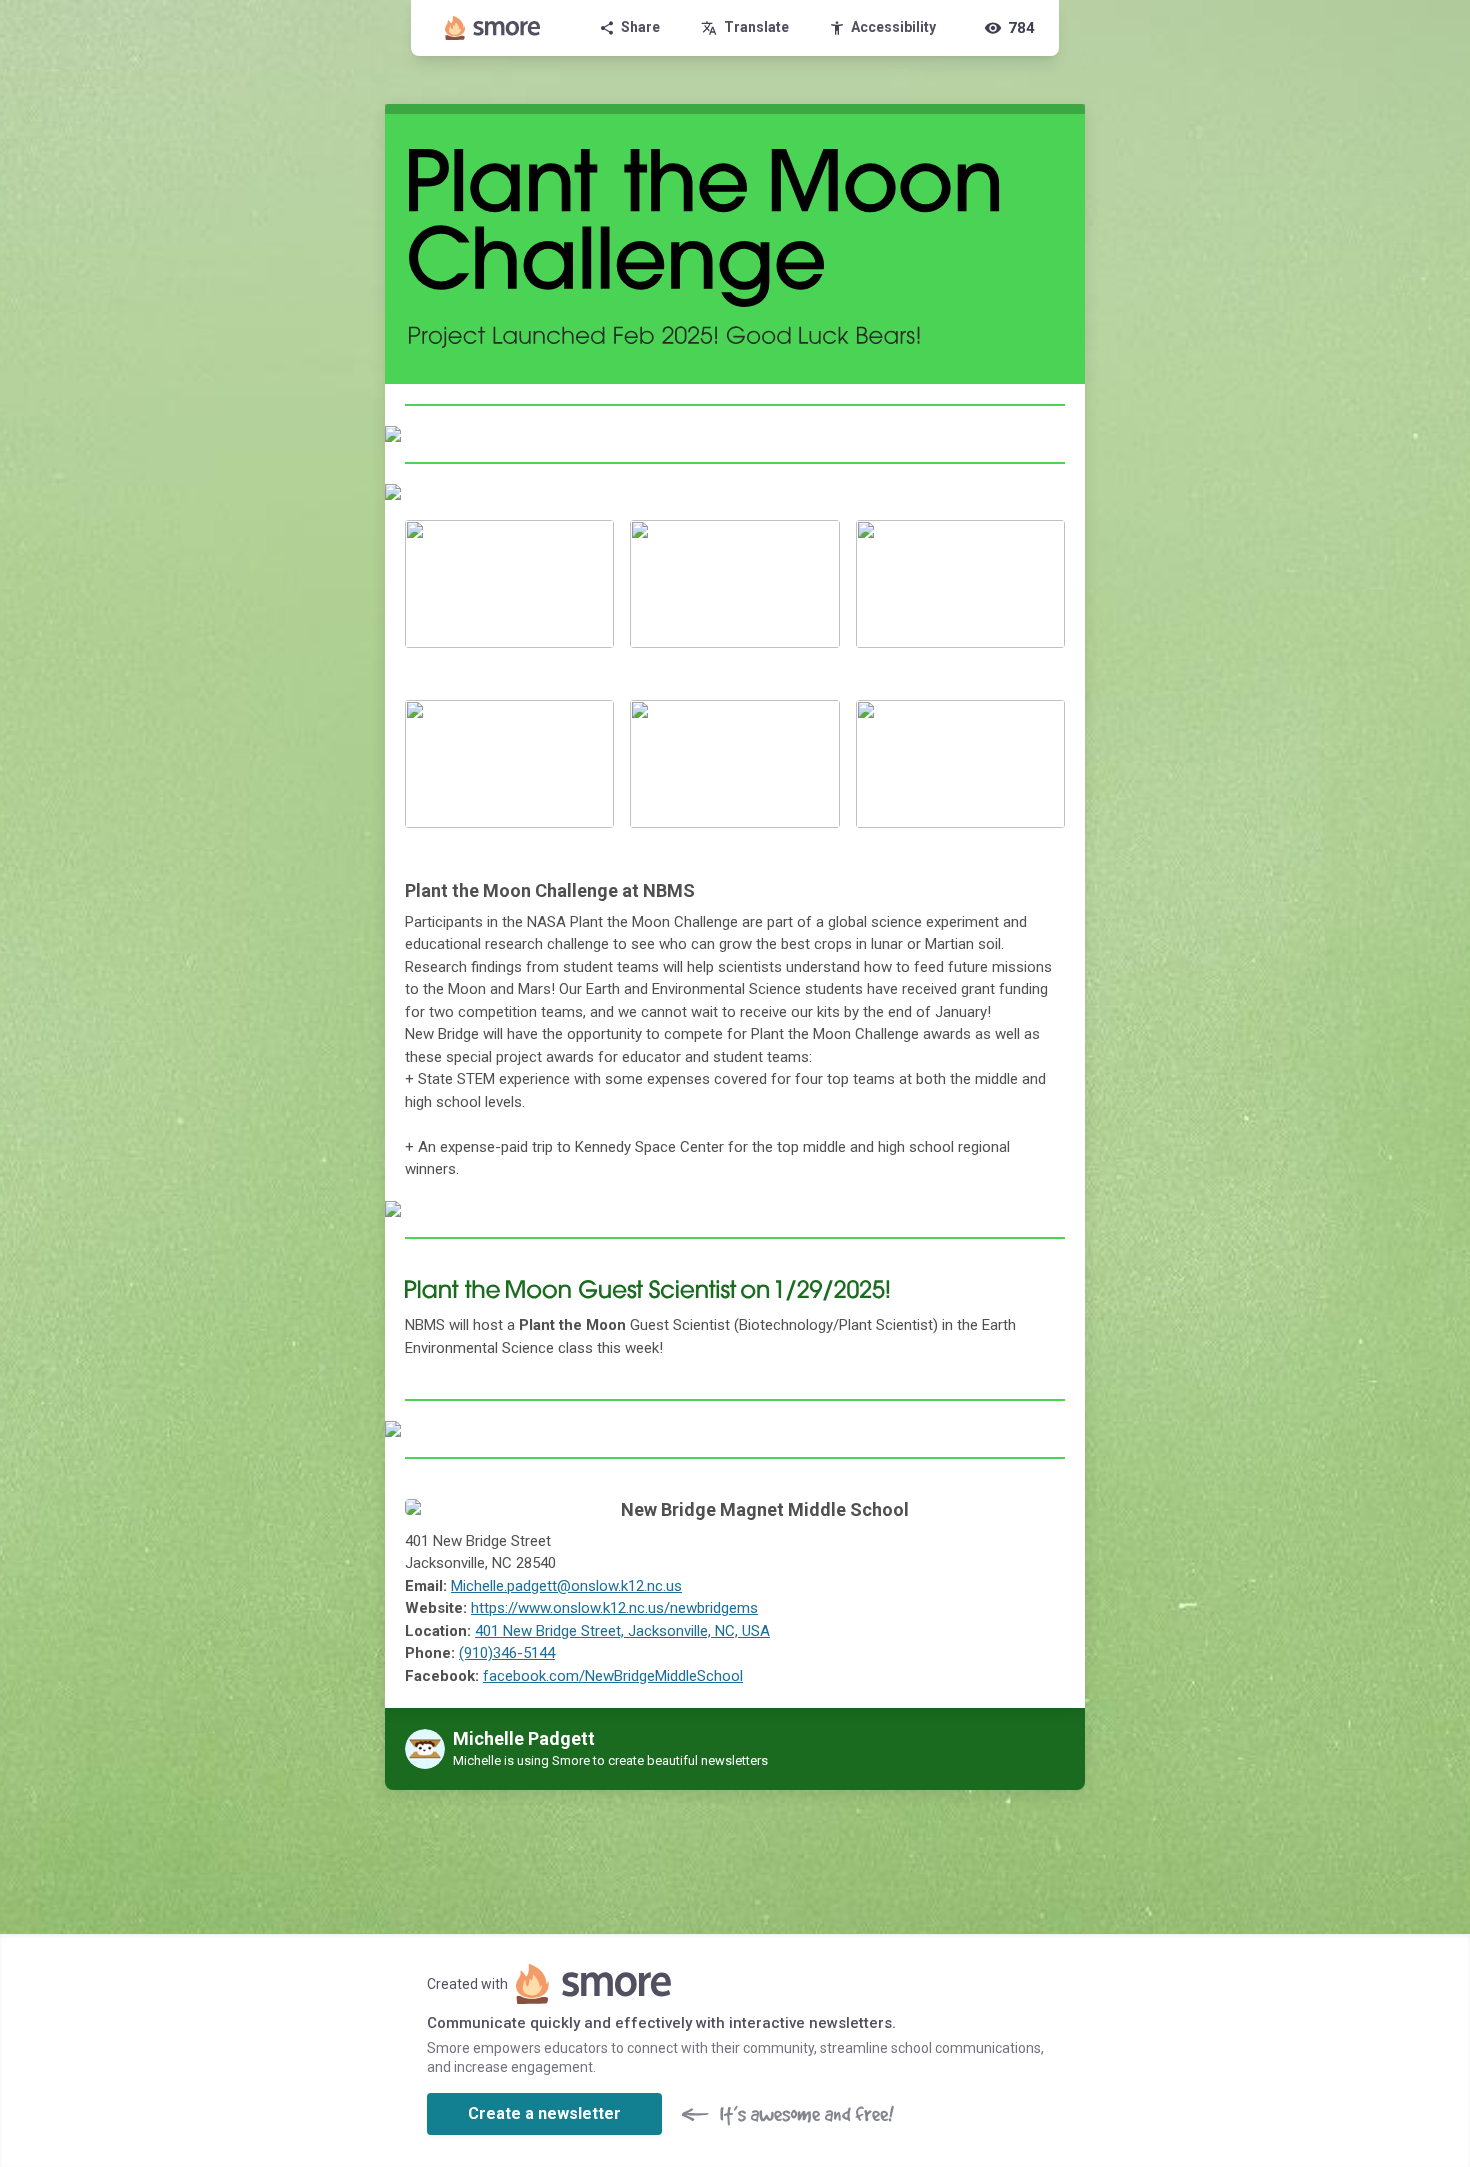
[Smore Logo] (493, 28)
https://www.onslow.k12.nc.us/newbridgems (614, 1608)
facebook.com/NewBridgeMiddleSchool (613, 1676)
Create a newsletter (544, 2113)
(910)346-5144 (507, 1653)
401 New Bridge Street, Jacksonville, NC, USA (622, 1631)
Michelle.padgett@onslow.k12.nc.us (566, 1586)
